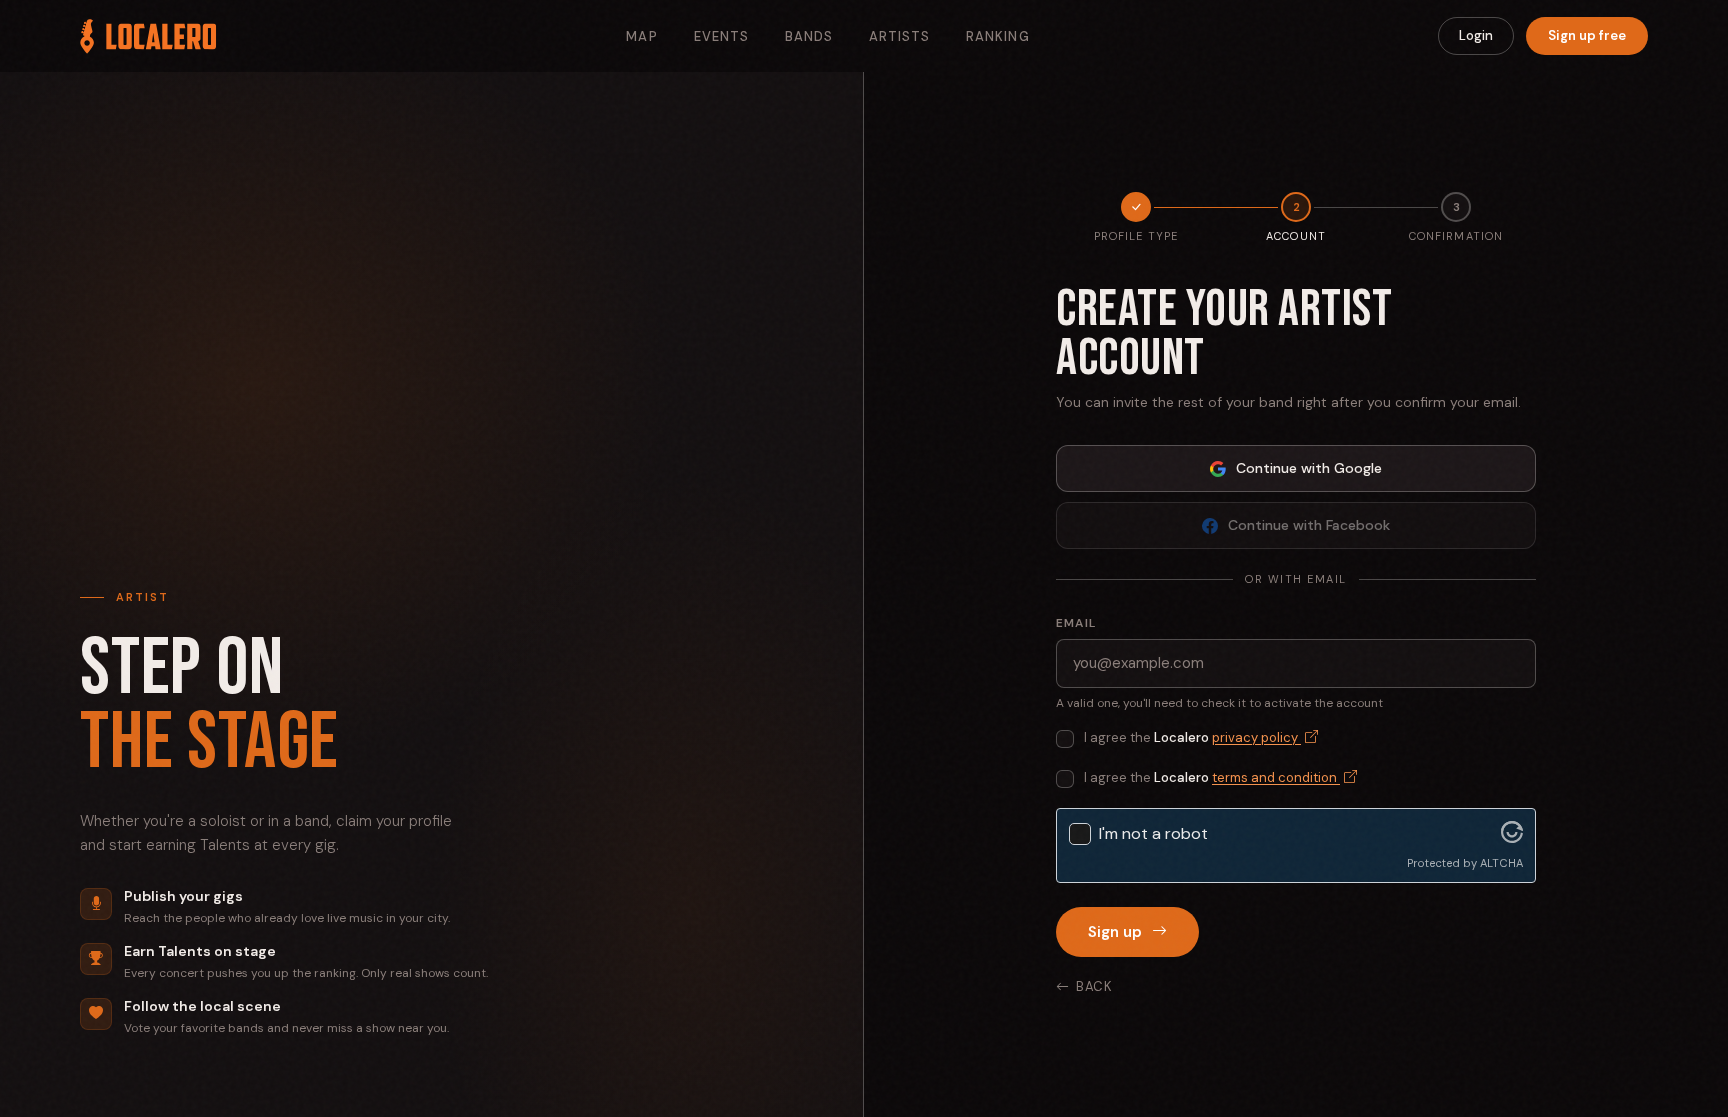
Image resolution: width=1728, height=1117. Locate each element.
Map (641, 36)
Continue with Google (1309, 468)
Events (721, 36)
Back (1094, 986)
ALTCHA (1501, 863)
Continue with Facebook (1309, 525)
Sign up (1115, 932)
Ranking (997, 36)
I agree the (1192, 737)
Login (1476, 35)
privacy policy (1256, 737)
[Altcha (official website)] (1512, 837)
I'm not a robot (1153, 834)
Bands (809, 36)
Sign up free (1587, 35)
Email (1076, 623)
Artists (899, 36)
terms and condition (1276, 777)
